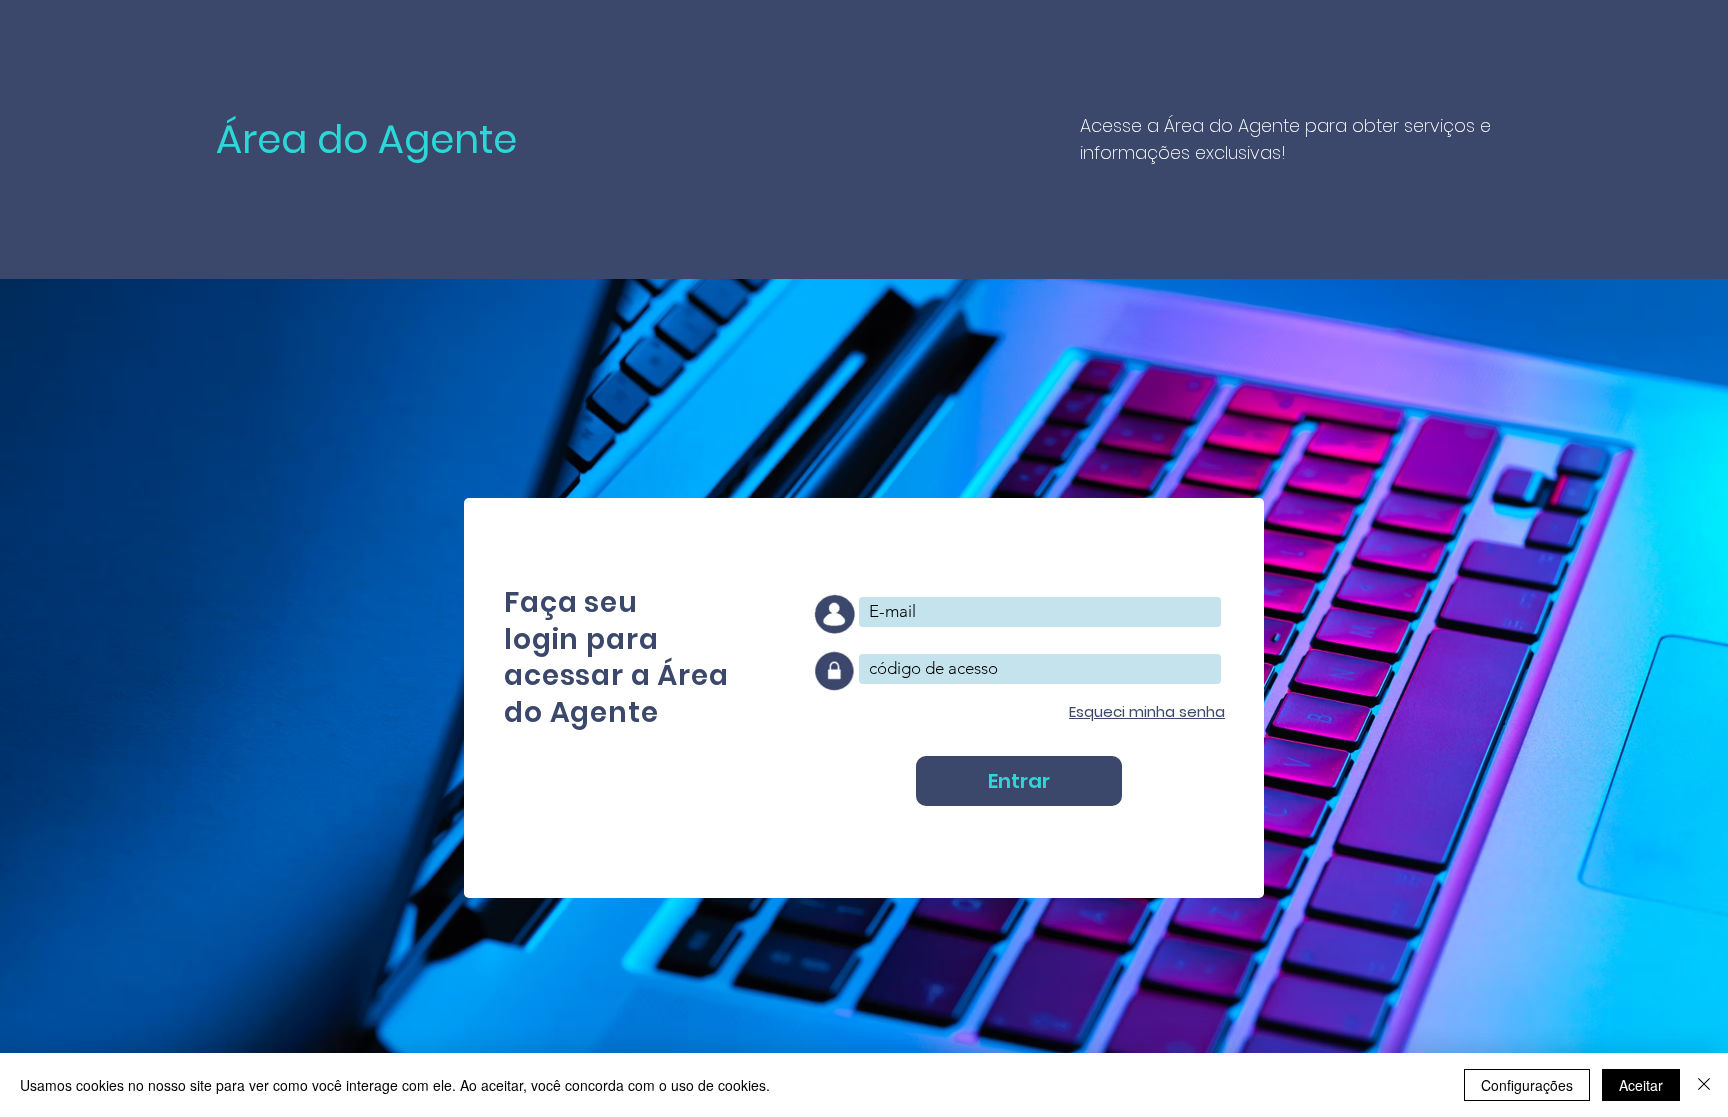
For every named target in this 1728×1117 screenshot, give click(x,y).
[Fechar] (1704, 1085)
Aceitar (1641, 1085)
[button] (1147, 711)
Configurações (1527, 1085)
